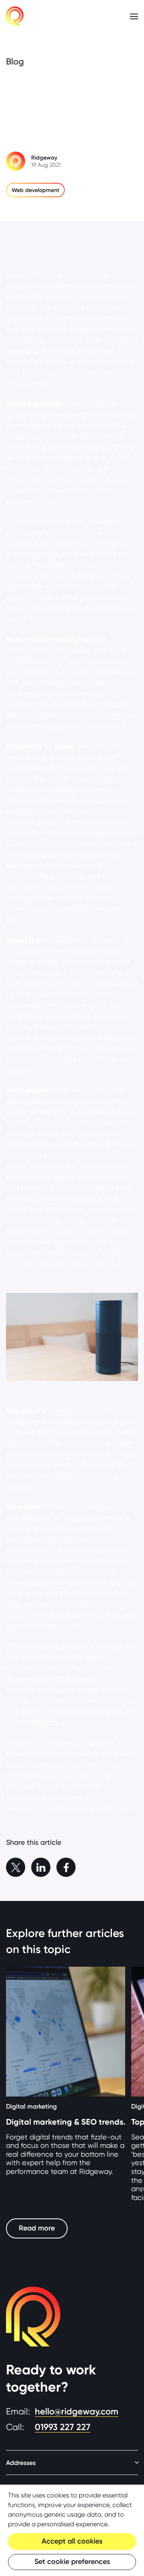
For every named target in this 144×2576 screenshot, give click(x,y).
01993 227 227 (63, 2427)
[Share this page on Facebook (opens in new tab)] (66, 1867)
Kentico (45, 1722)
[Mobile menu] (134, 16)
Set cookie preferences (72, 2562)
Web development (35, 190)
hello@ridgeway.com (77, 2411)
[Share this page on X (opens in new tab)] (16, 1867)
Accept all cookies (72, 2541)
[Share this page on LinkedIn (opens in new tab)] (41, 1867)
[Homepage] (15, 16)
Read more (37, 2228)
